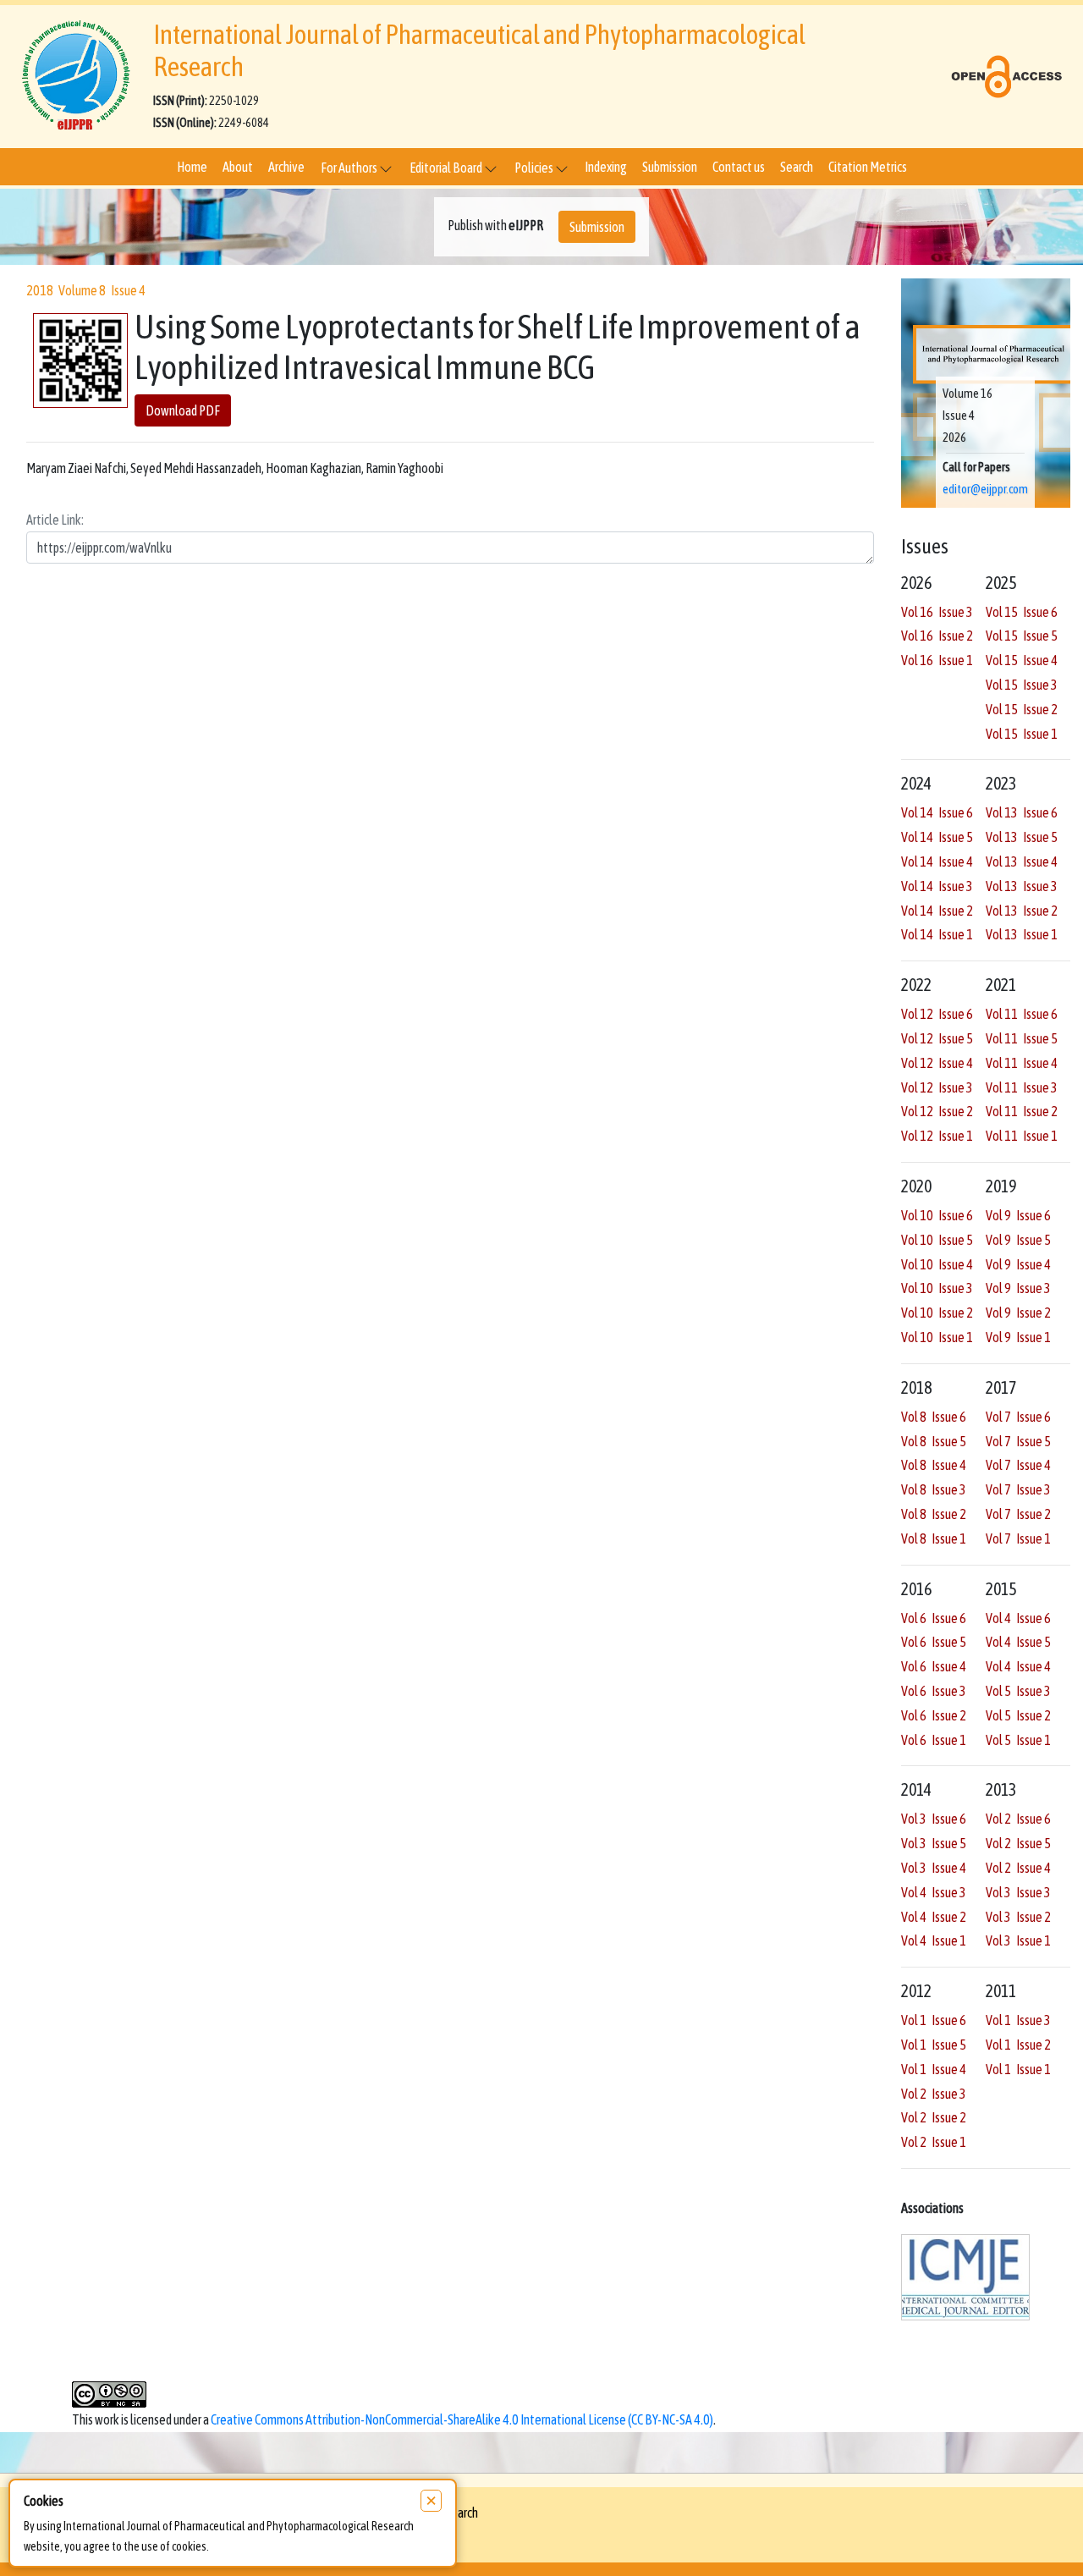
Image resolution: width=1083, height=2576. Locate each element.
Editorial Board (447, 168)
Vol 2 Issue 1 (934, 2142)
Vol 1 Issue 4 (934, 2069)
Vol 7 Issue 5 (1018, 1441)
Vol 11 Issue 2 (1022, 1111)
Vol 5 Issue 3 (1018, 1691)
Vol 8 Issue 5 (934, 1441)
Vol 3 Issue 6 (934, 1819)
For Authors (350, 168)
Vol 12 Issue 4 (937, 1063)
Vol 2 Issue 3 (934, 2094)
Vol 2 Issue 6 (1018, 1819)
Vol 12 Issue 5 (937, 1038)
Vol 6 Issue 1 (934, 1740)
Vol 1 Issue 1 (1018, 2069)
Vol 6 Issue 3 (934, 1691)
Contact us (739, 167)
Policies (535, 168)
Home (192, 167)
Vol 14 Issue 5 (937, 837)
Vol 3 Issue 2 (1018, 1917)
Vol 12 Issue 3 (937, 1087)
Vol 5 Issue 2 (1018, 1715)
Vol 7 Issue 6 (1018, 1417)
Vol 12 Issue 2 (937, 1111)
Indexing (606, 167)
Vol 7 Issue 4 (1018, 1465)
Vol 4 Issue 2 (934, 1917)
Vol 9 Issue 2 (1018, 1313)
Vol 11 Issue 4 (1022, 1063)
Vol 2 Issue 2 (934, 2117)
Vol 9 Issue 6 (1018, 1215)
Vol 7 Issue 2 (1018, 1514)
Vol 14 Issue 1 (937, 934)
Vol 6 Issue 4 (934, 1666)
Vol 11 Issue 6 (1022, 1014)
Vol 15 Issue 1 (1022, 734)
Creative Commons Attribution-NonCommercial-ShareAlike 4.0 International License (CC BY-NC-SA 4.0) (462, 2419)
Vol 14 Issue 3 (937, 886)
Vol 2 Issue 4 (1018, 1868)
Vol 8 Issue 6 (934, 1417)
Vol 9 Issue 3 (1018, 1288)
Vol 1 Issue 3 (1018, 2020)
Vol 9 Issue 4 (1018, 1264)
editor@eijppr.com (985, 489)
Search (797, 167)
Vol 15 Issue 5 (1022, 636)
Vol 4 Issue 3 (934, 1892)
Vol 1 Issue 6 (934, 2020)
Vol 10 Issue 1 (937, 1337)
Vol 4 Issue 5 (1018, 1642)
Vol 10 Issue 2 (937, 1313)
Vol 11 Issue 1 (1022, 1136)
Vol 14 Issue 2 (937, 911)
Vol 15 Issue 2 (1022, 709)
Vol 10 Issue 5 (937, 1240)
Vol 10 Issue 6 (937, 1215)
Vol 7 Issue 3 (1018, 1489)
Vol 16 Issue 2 (937, 636)
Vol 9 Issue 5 (1018, 1240)
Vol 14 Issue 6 (937, 812)
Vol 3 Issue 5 (934, 1843)
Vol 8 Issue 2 (934, 1514)
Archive (286, 167)
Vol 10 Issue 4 (937, 1264)
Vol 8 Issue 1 (934, 1538)
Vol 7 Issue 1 (1018, 1538)
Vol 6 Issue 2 (934, 1715)
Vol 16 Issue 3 (937, 612)
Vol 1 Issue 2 (1018, 2045)
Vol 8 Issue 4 (934, 1465)
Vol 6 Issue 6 (934, 1618)
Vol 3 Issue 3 (1018, 1892)
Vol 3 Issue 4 (934, 1868)
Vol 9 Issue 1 (1018, 1337)
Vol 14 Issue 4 (937, 861)
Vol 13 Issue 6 (1022, 812)
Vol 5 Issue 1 (1018, 1740)
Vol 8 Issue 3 (934, 1489)
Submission (670, 167)
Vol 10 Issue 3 (937, 1288)
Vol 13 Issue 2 (1022, 911)
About (238, 167)
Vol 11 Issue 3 (1022, 1087)
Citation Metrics (868, 167)
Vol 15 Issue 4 (1022, 660)
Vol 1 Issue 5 (934, 2045)
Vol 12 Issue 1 (937, 1136)
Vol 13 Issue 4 (1022, 861)
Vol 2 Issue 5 (1018, 1843)
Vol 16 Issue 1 (937, 660)
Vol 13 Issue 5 (1022, 837)
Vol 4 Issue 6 (1018, 1618)
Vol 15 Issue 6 (1022, 612)
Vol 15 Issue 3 (1022, 685)
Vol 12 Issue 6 (937, 1014)
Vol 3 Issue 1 (1018, 1940)
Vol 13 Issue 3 (1022, 886)
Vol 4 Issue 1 (934, 1940)
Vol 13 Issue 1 (1022, 934)
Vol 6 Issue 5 (934, 1642)
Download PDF (183, 411)
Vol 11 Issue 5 (1022, 1038)
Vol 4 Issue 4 (1018, 1666)
